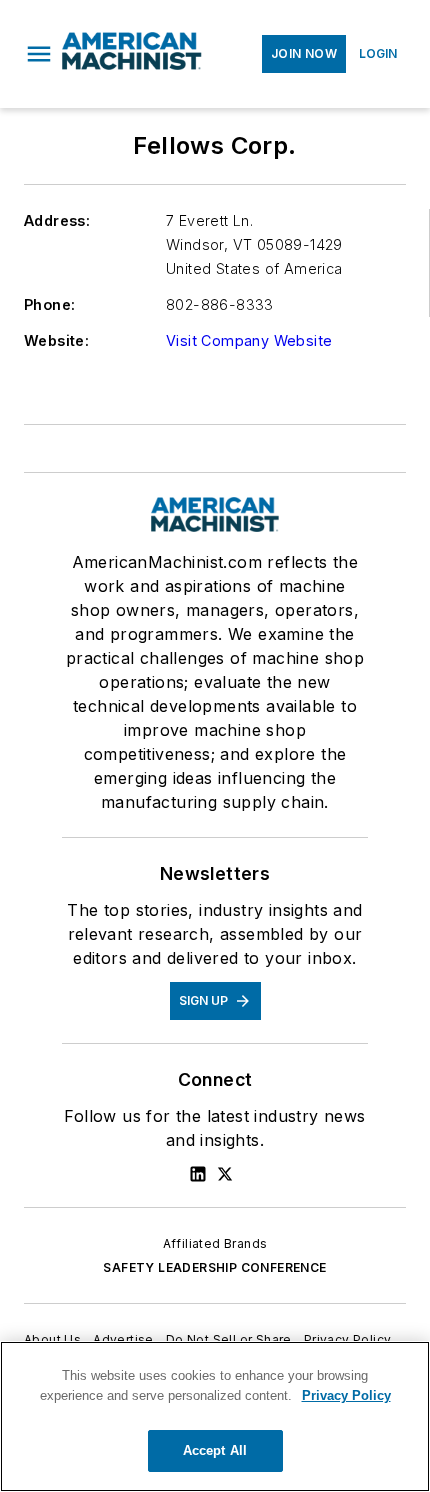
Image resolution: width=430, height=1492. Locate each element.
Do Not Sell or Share (229, 1339)
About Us (52, 1339)
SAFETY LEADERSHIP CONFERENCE (214, 1267)
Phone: (49, 304)
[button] (39, 54)
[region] (215, 1416)
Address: (57, 220)
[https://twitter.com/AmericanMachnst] (225, 1174)
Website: (56, 340)
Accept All (215, 1450)
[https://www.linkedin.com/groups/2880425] (198, 1174)
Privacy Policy (348, 1339)
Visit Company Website (249, 340)
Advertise (123, 1339)
